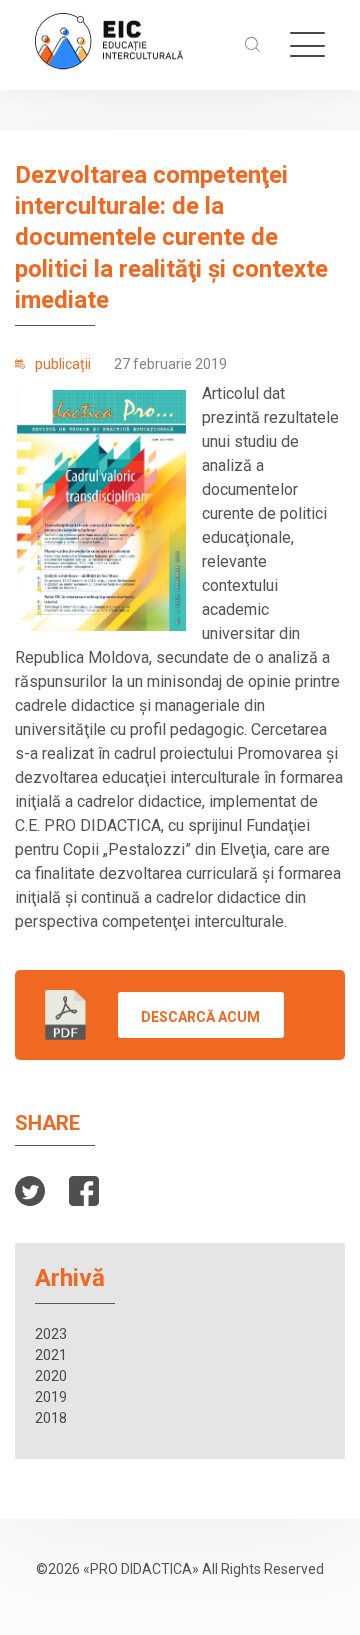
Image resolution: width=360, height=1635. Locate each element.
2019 (51, 1397)
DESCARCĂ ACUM (200, 1017)
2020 (51, 1376)
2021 (51, 1355)
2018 (51, 1418)
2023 (51, 1334)
